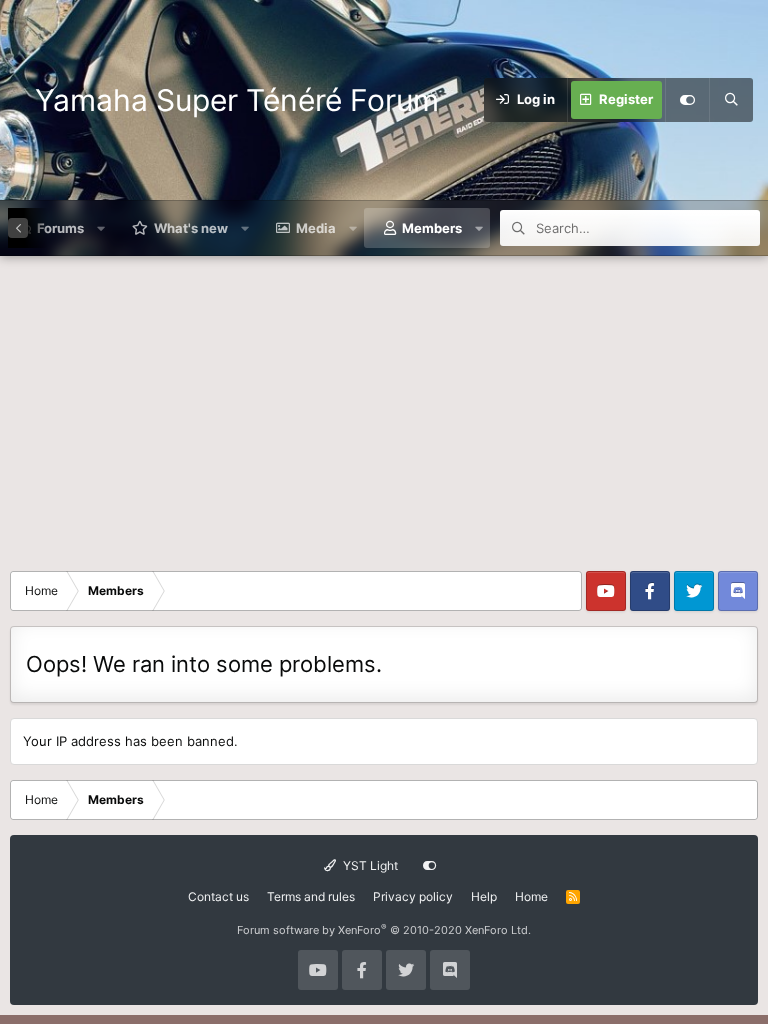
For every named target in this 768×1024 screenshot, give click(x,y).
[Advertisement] (384, 406)
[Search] (731, 100)
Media (316, 228)
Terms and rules (311, 896)
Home (531, 896)
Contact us (218, 896)
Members (432, 228)
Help (484, 896)
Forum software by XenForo (384, 930)
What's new (191, 228)
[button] (101, 228)
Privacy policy (413, 896)
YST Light (369, 865)
